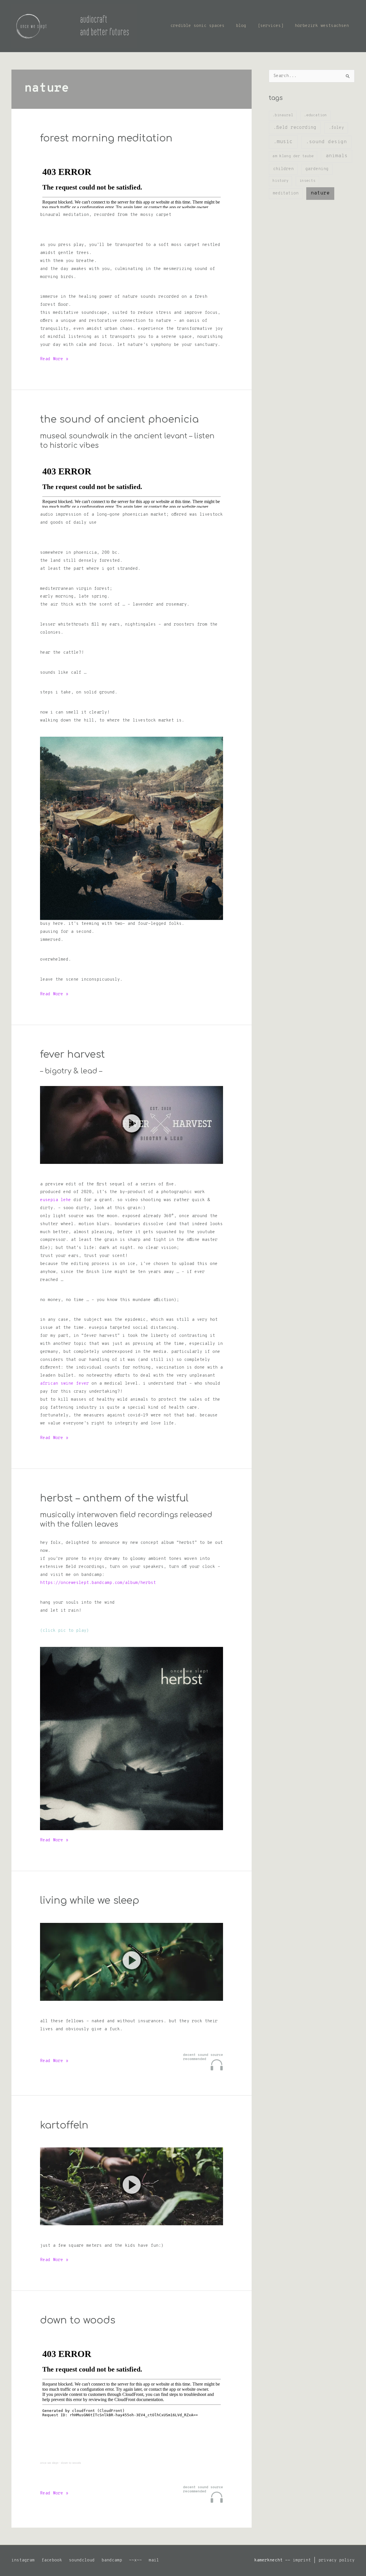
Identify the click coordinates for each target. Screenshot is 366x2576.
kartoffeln (64, 2125)
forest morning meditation (106, 138)
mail (154, 2560)
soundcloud (82, 2560)
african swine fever (64, 1384)
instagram (23, 2560)
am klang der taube (293, 156)
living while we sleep (90, 1901)
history (281, 181)
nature (320, 193)
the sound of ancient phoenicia (119, 419)
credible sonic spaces (197, 26)
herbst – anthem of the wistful (114, 1498)
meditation (286, 193)
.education (315, 115)
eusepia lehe (55, 1200)
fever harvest (72, 1055)
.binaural (283, 115)
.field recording (295, 128)
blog (241, 26)
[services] (270, 26)
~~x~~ (135, 2560)
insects (307, 181)
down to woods (78, 2320)
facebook (52, 2560)
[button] (132, 1125)
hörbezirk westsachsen (322, 26)
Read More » (54, 360)
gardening (317, 169)
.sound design (326, 142)
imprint (302, 2560)
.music (283, 142)
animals (337, 156)
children (283, 169)
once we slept (49, 2463)
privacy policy (337, 2560)
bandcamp (112, 2560)
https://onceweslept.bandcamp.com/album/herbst (98, 1583)
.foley (336, 128)
